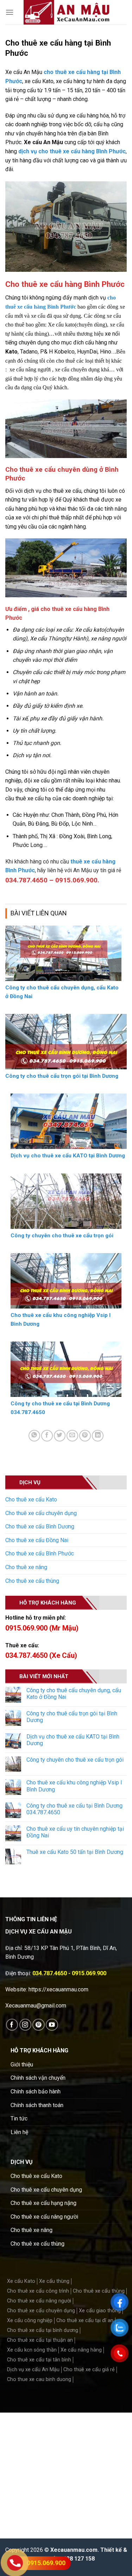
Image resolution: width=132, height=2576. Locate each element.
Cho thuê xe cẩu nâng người (44, 2217)
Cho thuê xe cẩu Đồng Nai (37, 1540)
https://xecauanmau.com (58, 1989)
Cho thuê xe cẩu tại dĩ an (85, 2321)
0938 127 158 (77, 2559)
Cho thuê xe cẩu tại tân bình (39, 2360)
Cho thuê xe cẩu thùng (32, 1581)
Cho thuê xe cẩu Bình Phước (40, 1553)
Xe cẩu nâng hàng (81, 2350)
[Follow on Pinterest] (39, 2025)
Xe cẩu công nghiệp (30, 2321)
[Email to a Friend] (72, 1436)
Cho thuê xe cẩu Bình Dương (40, 1526)
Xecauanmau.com (74, 2550)
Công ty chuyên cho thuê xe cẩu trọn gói (75, 1760)
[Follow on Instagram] (26, 2025)
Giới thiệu (22, 2064)
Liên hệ (19, 2132)
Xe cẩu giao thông (100, 2311)
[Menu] (10, 12)
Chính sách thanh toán (37, 2105)
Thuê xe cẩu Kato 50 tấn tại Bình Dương (75, 1852)
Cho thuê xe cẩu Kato (31, 1499)
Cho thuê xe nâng (26, 1567)
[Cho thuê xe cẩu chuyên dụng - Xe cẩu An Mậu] (67, 12)
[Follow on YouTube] (52, 2025)
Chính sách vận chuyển (38, 2078)
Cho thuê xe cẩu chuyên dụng (41, 1513)
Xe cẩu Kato (21, 2281)
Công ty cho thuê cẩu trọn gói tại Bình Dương (72, 1717)
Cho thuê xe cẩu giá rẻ (89, 2370)
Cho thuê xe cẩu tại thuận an (40, 2340)
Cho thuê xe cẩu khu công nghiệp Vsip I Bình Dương (74, 1786)
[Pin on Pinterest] (85, 1436)
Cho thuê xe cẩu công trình (38, 2291)
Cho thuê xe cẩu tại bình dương (43, 2330)
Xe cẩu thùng (54, 2281)
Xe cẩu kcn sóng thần (32, 2350)
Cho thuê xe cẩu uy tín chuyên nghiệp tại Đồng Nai (75, 1832)
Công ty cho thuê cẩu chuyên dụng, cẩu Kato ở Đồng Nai (74, 1694)
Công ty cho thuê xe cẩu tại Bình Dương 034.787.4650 (74, 1809)
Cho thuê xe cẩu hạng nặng (43, 2203)
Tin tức (19, 2118)
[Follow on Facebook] (12, 2025)
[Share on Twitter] (60, 1436)
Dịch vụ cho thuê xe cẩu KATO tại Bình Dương (73, 1740)
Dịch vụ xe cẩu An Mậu (33, 2370)
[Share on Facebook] (47, 1436)
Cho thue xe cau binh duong (39, 2379)
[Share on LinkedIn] (98, 1436)
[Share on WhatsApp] (34, 1436)
